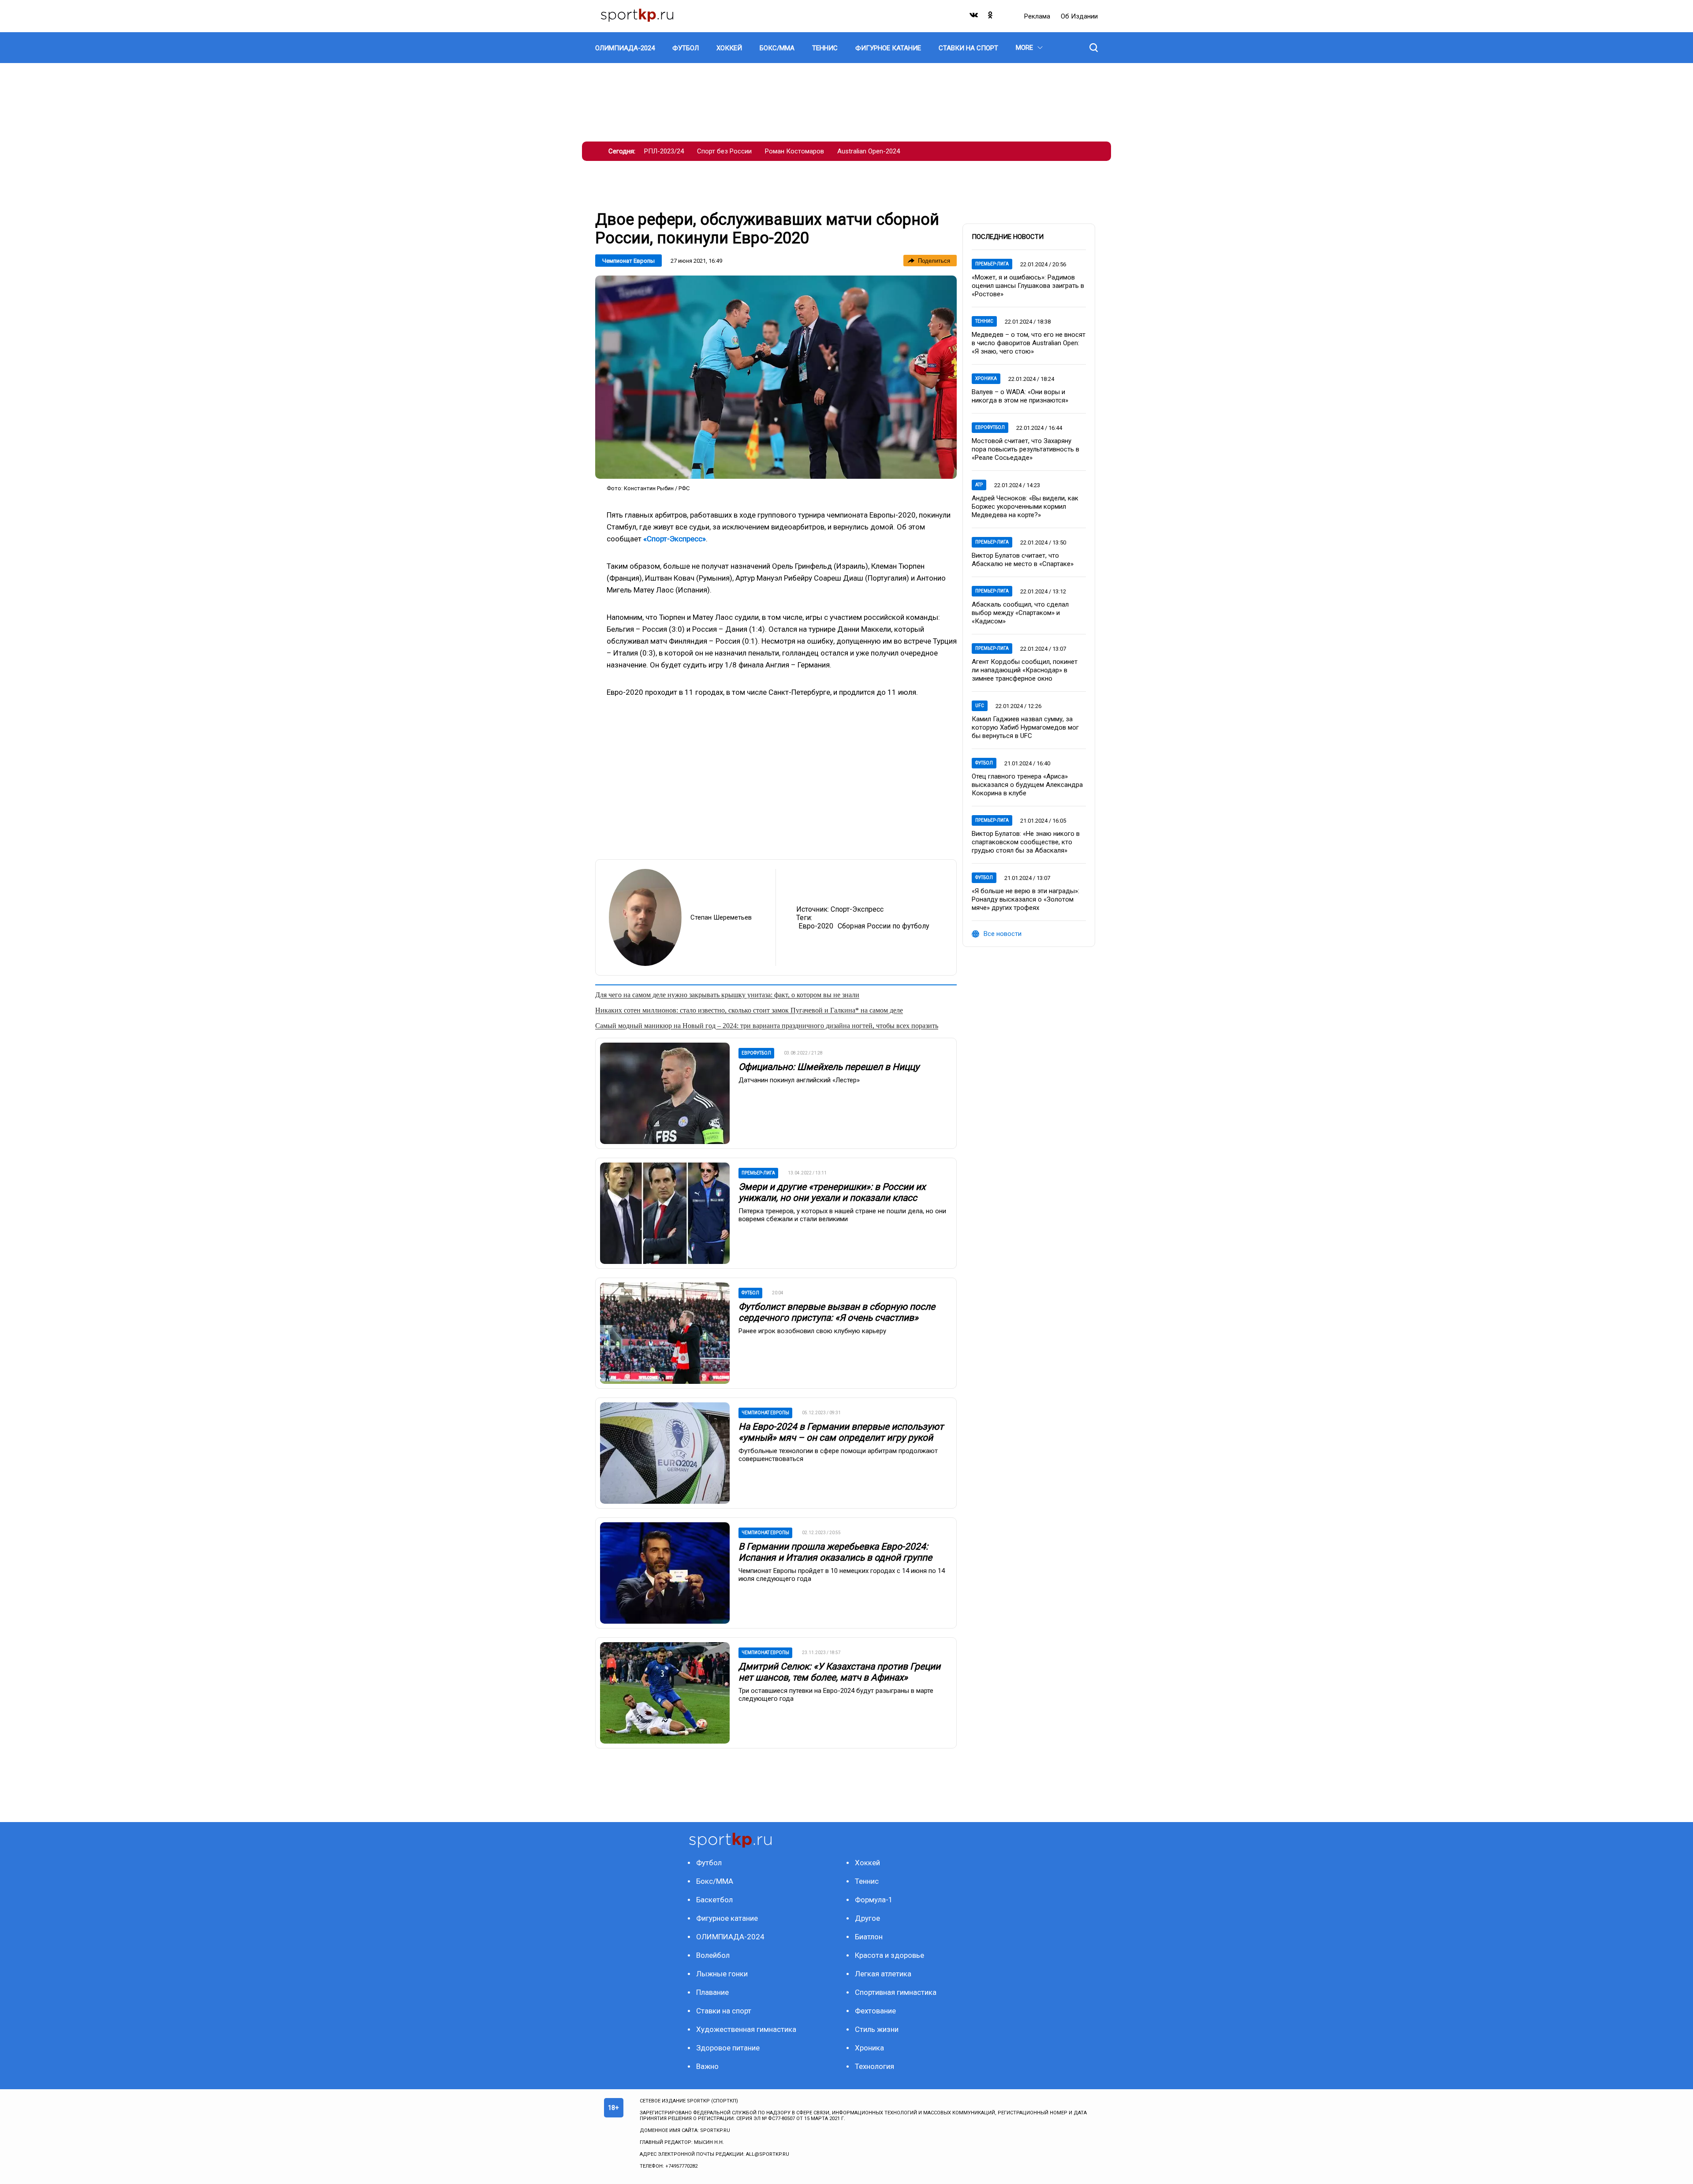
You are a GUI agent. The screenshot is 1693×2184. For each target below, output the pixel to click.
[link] (776, 377)
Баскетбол (714, 1900)
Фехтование (875, 2011)
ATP (979, 485)
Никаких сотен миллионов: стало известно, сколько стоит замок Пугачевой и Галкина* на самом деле (749, 1010)
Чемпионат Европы (628, 261)
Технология (874, 2066)
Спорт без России (724, 151)
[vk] (974, 17)
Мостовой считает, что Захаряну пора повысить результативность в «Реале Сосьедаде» (1025, 449)
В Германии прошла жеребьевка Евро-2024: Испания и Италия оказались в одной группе (835, 1552)
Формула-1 (874, 1900)
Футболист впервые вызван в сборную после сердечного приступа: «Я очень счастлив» (837, 1312)
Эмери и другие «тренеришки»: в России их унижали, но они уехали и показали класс (832, 1192)
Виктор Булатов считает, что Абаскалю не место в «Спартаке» (1023, 560)
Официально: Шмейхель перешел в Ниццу (829, 1067)
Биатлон (869, 1937)
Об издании (1079, 16)
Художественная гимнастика (746, 2029)
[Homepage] (637, 16)
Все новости (1003, 934)
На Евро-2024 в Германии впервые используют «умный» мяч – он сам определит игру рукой (841, 1432)
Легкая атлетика (883, 1974)
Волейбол (713, 1955)
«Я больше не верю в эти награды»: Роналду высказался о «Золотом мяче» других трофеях (1025, 899)
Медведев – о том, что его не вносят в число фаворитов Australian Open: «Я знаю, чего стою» (1029, 343)
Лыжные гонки (722, 1974)
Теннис (984, 321)
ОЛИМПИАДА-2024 (730, 1937)
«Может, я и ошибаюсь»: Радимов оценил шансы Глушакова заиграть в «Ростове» (1028, 286)
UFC (980, 706)
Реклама (1038, 16)
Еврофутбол (990, 427)
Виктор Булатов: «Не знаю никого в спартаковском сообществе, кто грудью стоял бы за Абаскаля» (1026, 842)
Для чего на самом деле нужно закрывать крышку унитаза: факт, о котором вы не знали (727, 995)
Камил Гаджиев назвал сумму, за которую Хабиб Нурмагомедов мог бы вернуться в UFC (1025, 727)
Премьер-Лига (992, 264)
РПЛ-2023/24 (664, 151)
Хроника (986, 378)
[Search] (1094, 48)
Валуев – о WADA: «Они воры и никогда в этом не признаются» (1020, 396)
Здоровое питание (728, 2048)
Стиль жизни (877, 2029)
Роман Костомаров (794, 151)
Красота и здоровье (889, 1955)
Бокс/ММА (715, 1881)
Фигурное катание (727, 1918)
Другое (867, 1918)
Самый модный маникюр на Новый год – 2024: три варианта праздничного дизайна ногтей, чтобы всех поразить (767, 1026)
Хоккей (867, 1863)
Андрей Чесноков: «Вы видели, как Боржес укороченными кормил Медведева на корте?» (1025, 507)
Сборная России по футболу (884, 926)
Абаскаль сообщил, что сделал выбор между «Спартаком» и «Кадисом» (1020, 613)
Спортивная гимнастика (896, 1992)
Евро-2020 (816, 926)
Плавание (712, 1992)
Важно (707, 2066)
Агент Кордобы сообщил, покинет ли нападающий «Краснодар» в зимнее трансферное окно (1025, 670)
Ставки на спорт (724, 2011)
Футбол (984, 763)
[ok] (991, 17)
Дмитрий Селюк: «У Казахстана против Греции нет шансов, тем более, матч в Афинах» (839, 1672)
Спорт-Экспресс (857, 909)
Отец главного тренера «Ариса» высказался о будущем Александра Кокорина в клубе (1027, 785)
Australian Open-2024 (869, 151)
